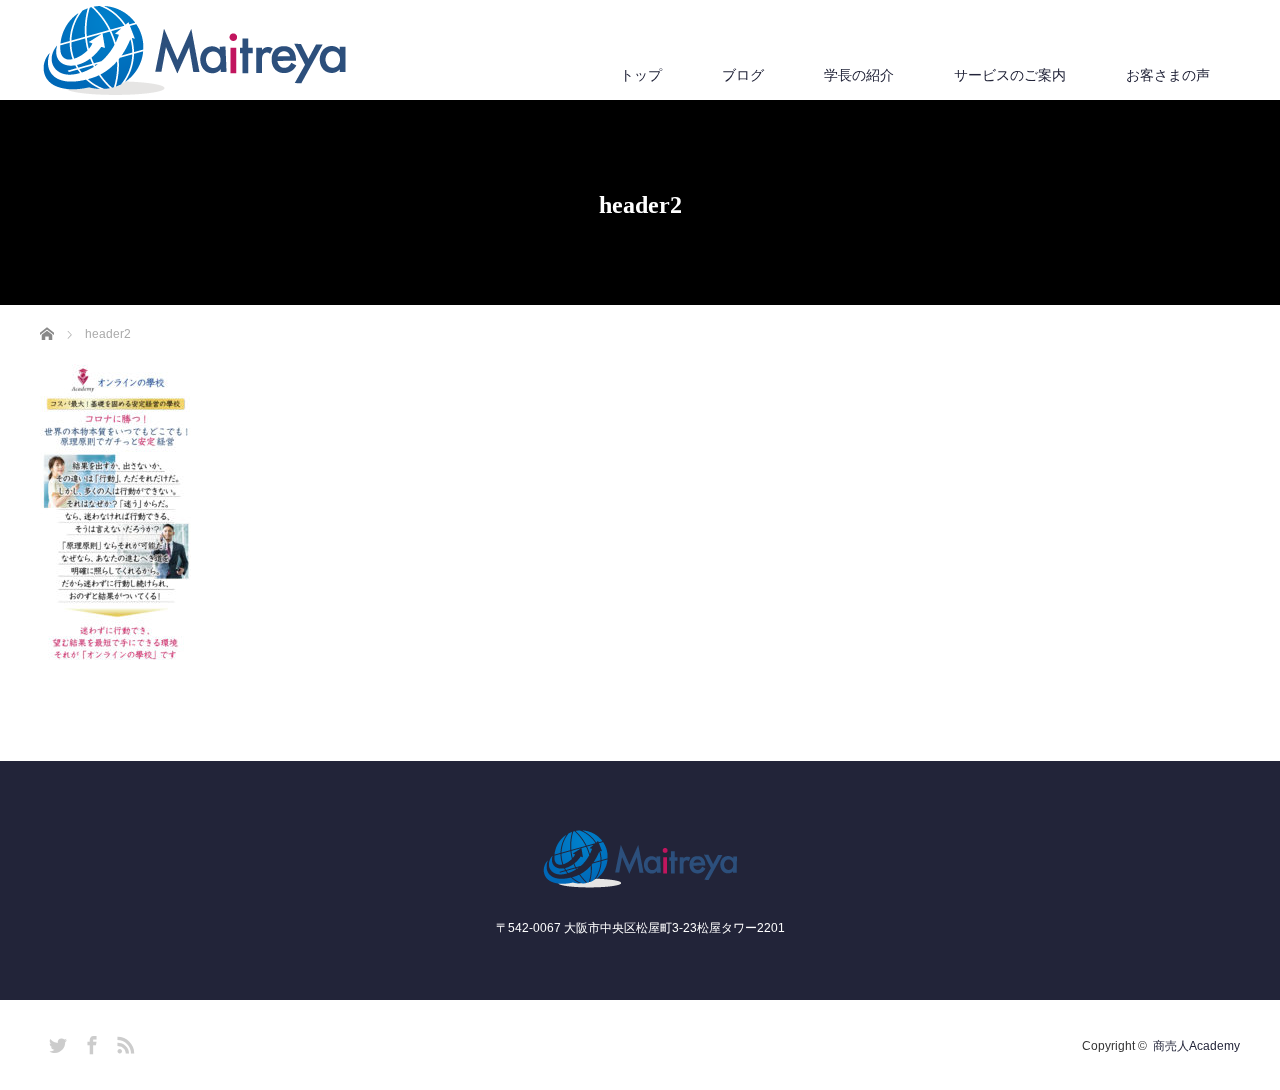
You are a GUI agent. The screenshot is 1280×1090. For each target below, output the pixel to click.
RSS (123, 1042)
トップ (641, 75)
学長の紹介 (859, 75)
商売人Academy (1196, 1046)
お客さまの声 (1168, 75)
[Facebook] (89, 1042)
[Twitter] (55, 1042)
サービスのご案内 (1010, 75)
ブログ (743, 75)
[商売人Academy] (195, 51)
